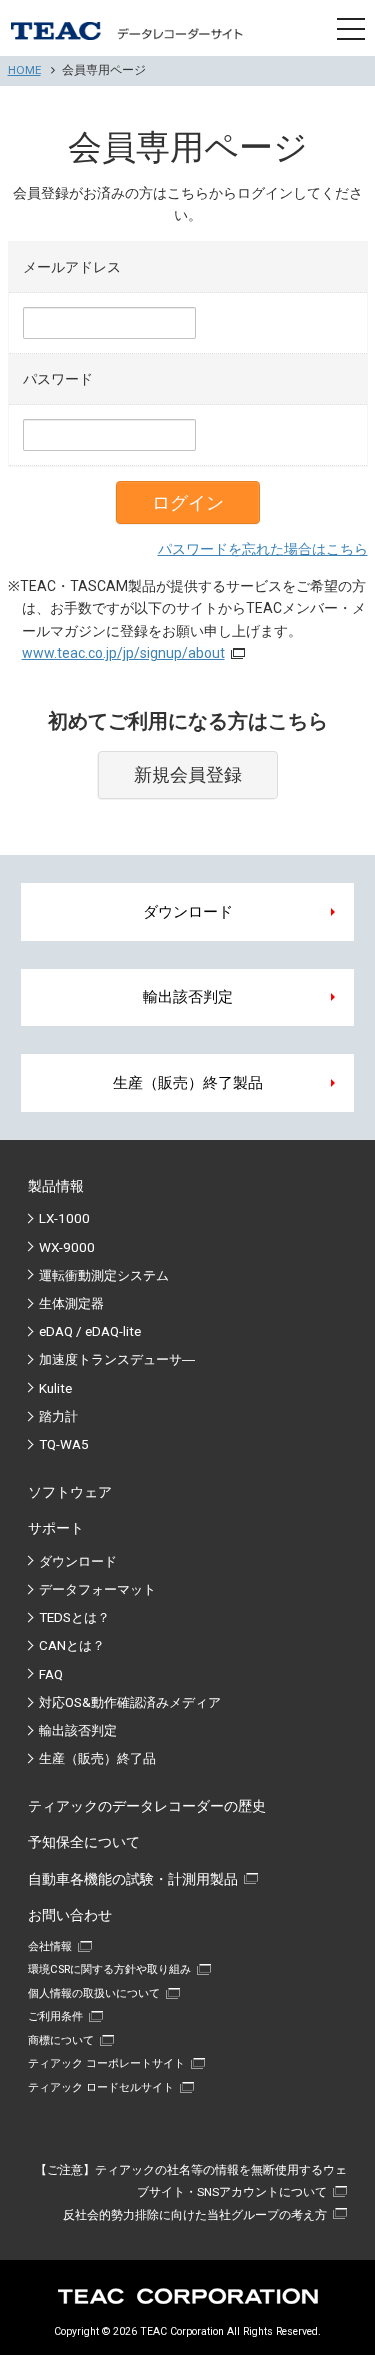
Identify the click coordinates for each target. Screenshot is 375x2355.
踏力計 (58, 1416)
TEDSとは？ (74, 1617)
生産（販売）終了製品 (188, 1083)
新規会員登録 (188, 775)
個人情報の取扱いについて (94, 1993)
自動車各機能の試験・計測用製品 (133, 1879)
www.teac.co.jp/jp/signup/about (123, 653)
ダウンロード (188, 912)
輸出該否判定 (188, 997)
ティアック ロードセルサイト (101, 2087)
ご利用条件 (55, 2016)
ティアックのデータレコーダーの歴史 (147, 1806)
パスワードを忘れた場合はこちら (263, 549)
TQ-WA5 (64, 1444)
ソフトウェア (70, 1492)
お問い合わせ (70, 1915)
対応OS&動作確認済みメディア (130, 1702)
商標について (61, 2040)
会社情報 (50, 1946)
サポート (56, 1528)
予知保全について (84, 1842)
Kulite (55, 1388)
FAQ (51, 1674)
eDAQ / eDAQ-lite (90, 1331)
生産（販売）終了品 (97, 1758)
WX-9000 (67, 1247)
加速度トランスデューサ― (117, 1359)
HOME (24, 70)
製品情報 (56, 1186)
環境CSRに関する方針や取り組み (109, 1969)
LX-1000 (64, 1218)
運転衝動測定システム (104, 1275)
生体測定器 (71, 1303)
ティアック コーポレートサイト (106, 2063)
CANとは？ (72, 1645)
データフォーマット (97, 1589)
